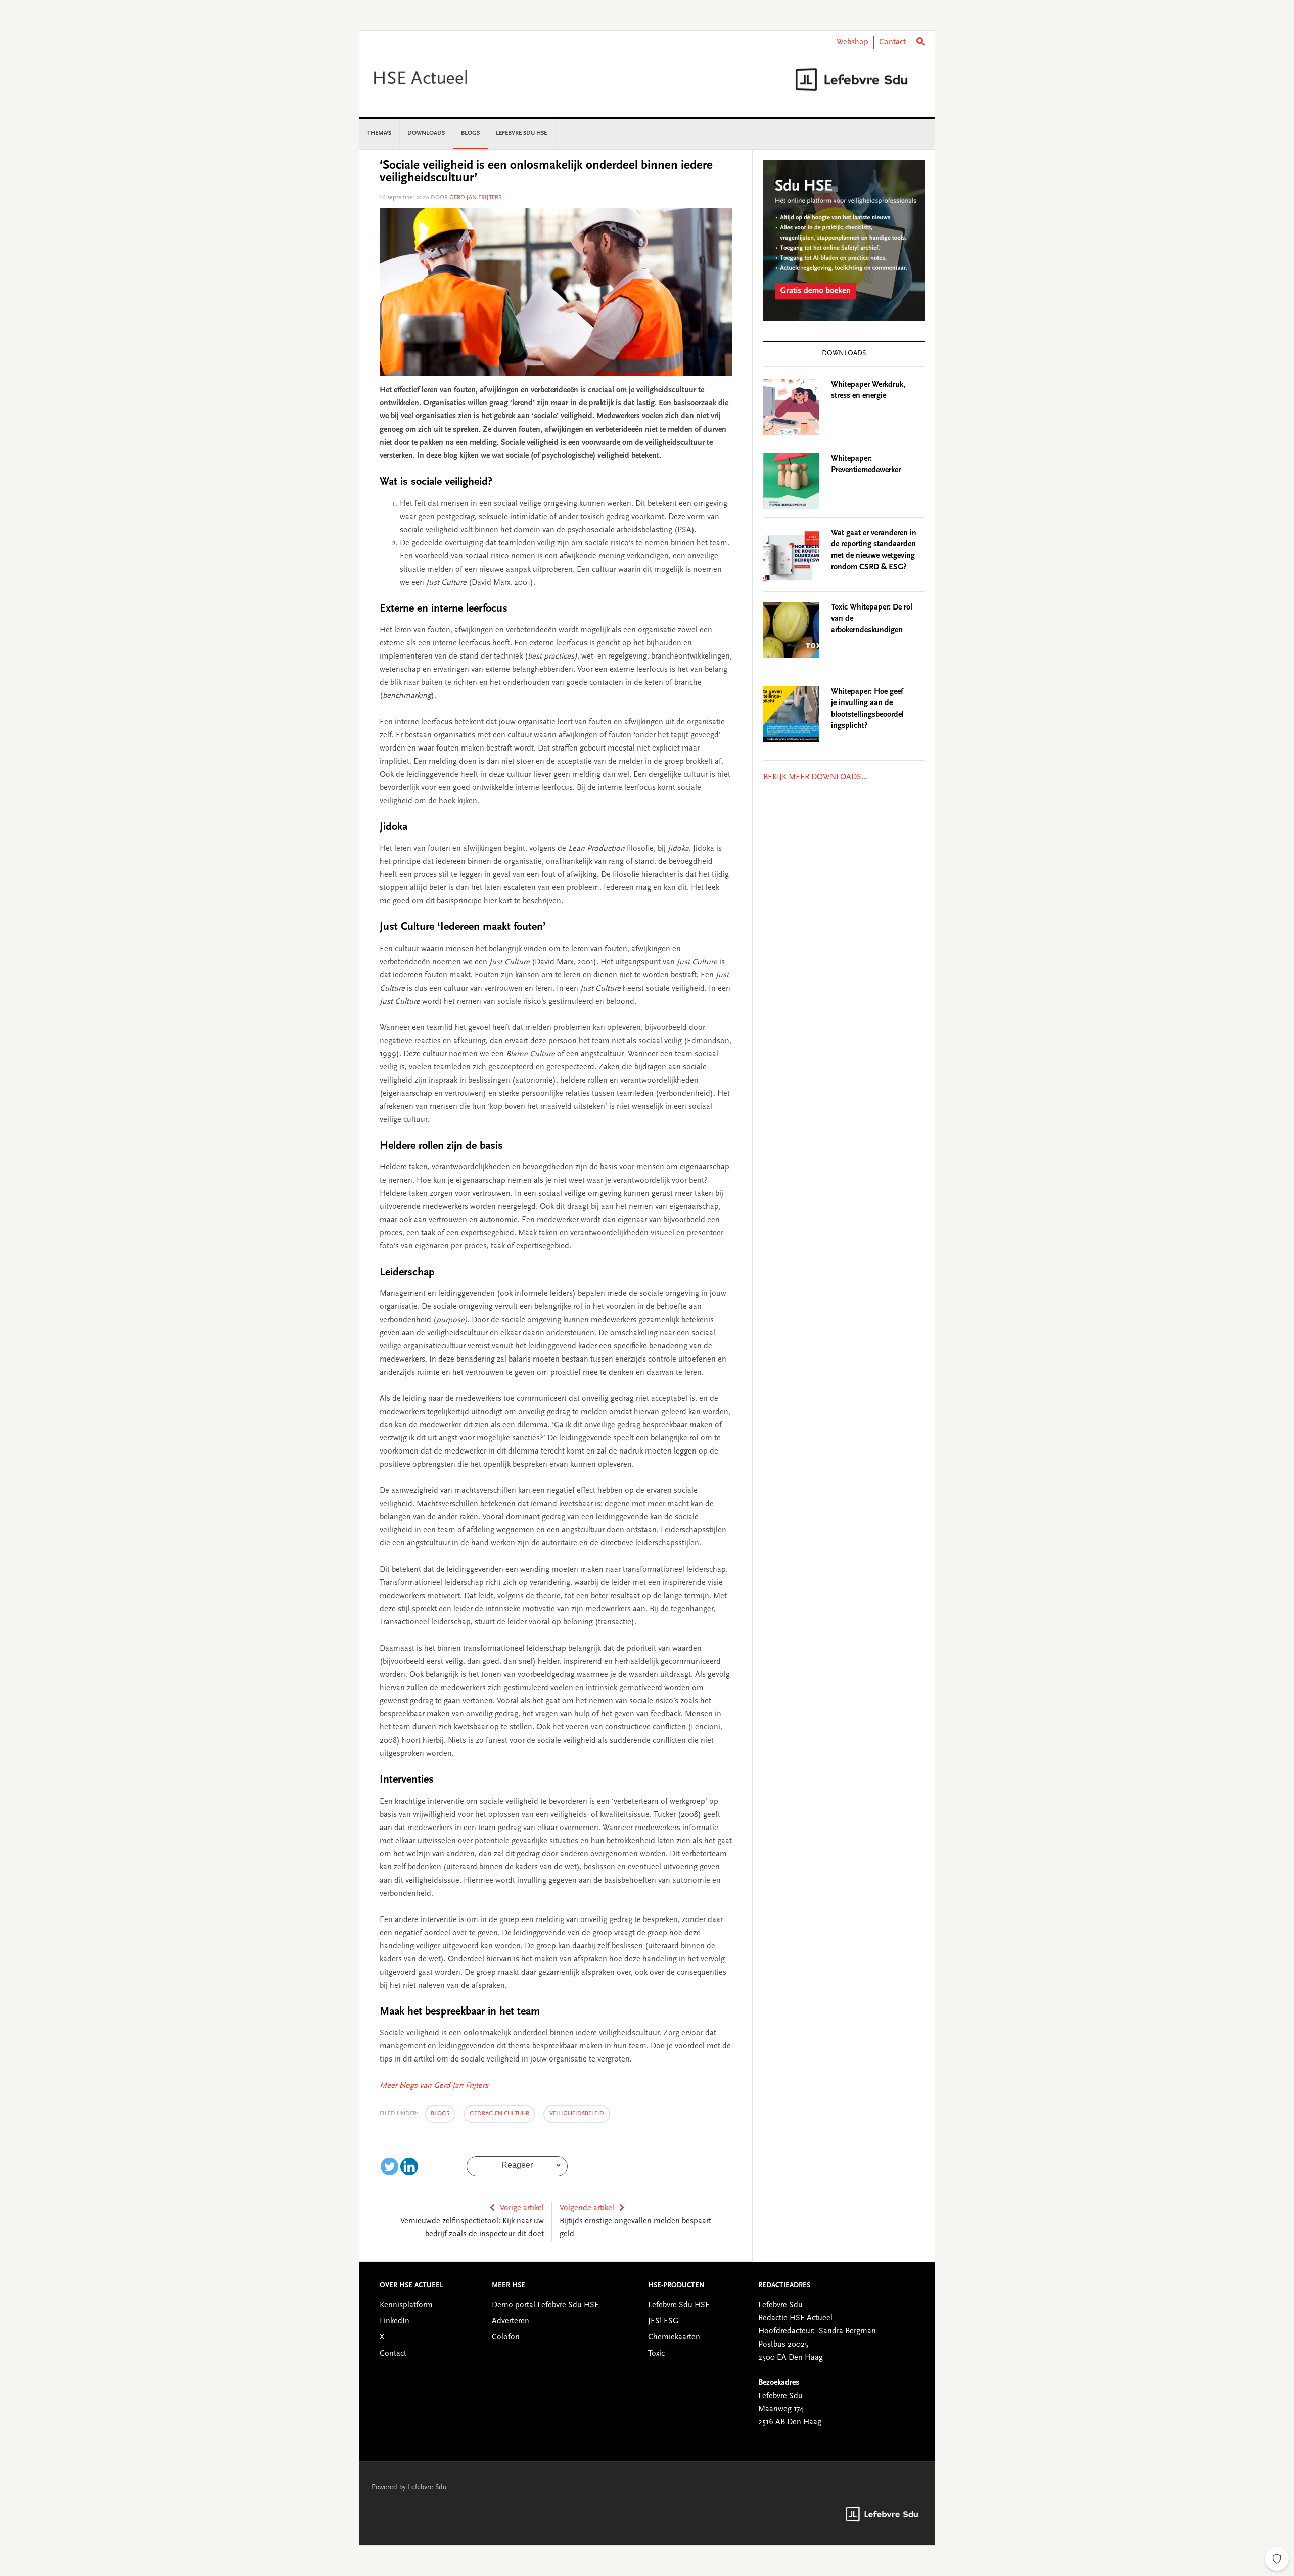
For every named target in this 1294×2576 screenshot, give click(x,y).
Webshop (852, 42)
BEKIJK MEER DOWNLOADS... (815, 777)
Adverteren (511, 2321)
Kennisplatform (406, 2305)
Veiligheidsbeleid (577, 2114)
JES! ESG (663, 2321)
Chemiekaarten (674, 2337)
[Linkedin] (409, 2166)
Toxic (656, 2354)
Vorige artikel (522, 2208)
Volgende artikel (587, 2208)
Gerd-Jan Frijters (475, 198)
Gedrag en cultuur (499, 2114)
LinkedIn (395, 2321)
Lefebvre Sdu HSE (679, 2305)
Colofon (506, 2337)
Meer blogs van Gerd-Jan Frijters (434, 2086)
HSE (445, 79)
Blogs (440, 2114)
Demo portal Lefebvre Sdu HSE (545, 2305)
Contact (892, 42)
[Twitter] (389, 2166)
